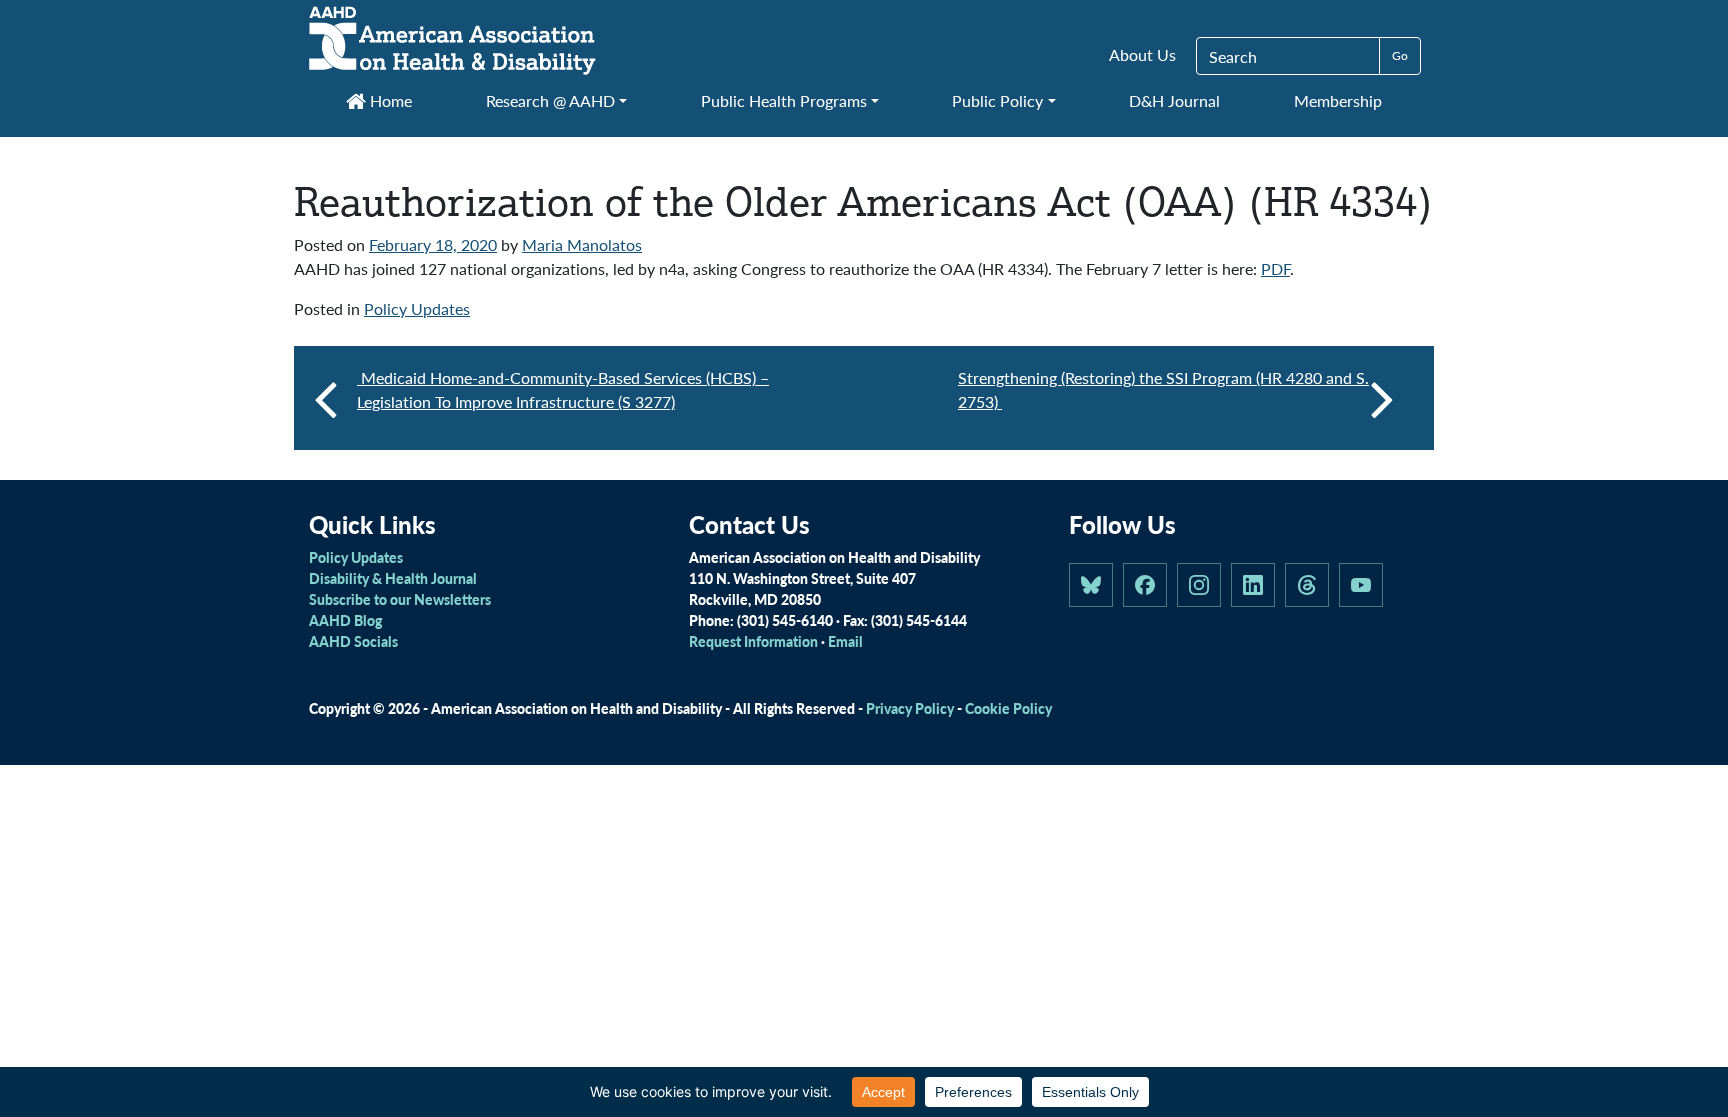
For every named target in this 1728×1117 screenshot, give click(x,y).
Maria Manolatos (582, 244)
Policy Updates (417, 308)
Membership (1338, 100)
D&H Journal (1174, 100)
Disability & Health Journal (393, 578)
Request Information (753, 641)
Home (389, 100)
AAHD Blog (345, 620)
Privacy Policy (910, 708)
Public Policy (997, 100)
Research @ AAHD (550, 100)
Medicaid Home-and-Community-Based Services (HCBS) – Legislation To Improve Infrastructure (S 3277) (563, 389)
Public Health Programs (784, 100)
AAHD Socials (353, 641)
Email (845, 641)
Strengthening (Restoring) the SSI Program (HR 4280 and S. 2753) (1163, 389)
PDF (1275, 268)
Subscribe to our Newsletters (400, 599)
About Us (1142, 54)
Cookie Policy (1008, 708)
